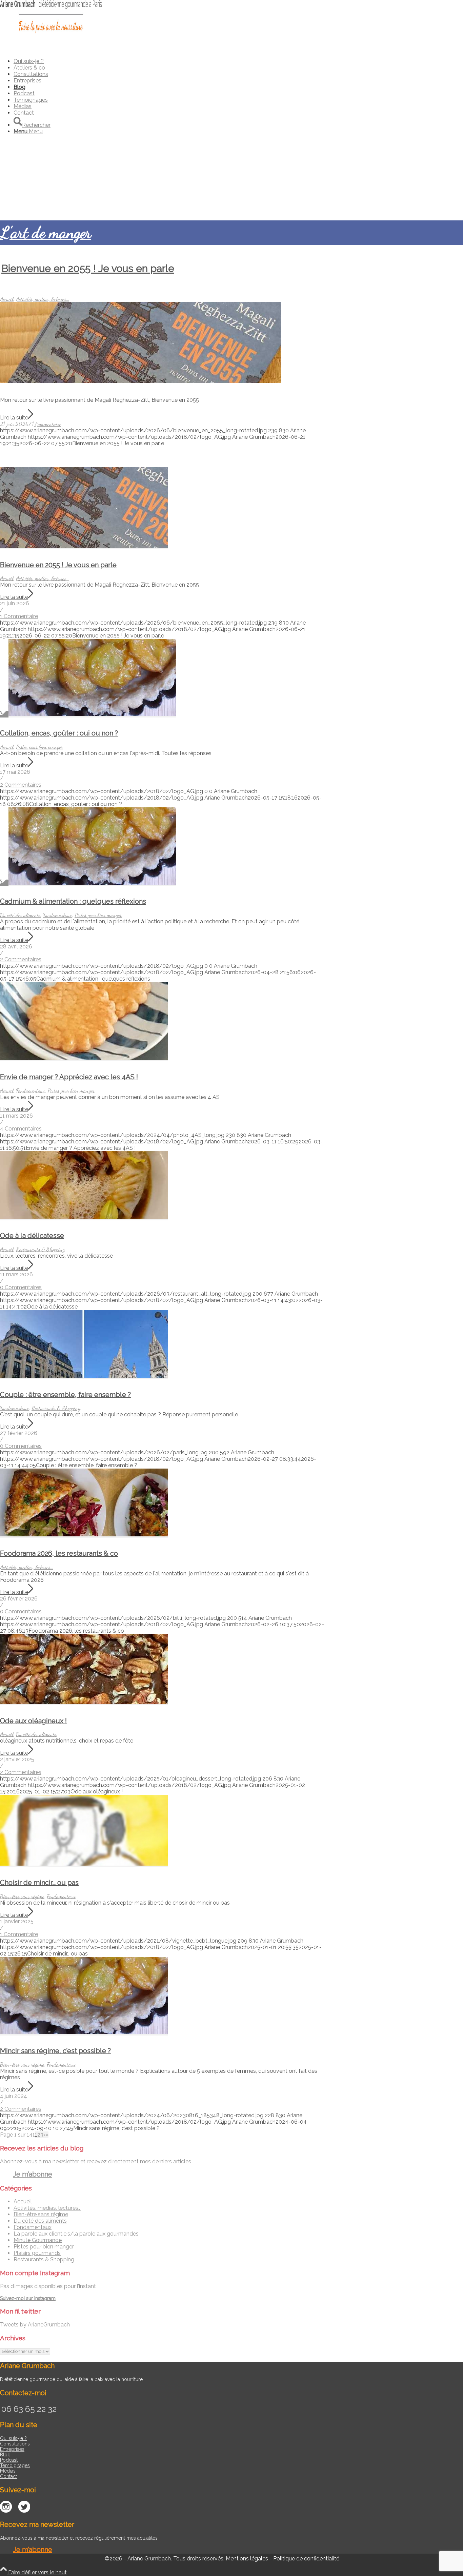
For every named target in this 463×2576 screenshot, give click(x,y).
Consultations (15, 2444)
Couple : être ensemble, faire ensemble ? (65, 1395)
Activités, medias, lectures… (47, 2208)
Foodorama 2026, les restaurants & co (59, 1553)
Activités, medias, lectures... (43, 299)
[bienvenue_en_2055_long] (141, 381)
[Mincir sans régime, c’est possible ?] (84, 2032)
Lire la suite (14, 418)
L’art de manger (46, 232)
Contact (8, 2476)
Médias (8, 2471)
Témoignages (15, 2465)
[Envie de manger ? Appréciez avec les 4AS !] (84, 1058)
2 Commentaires (21, 785)
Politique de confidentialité (306, 2559)
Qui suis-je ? (13, 2438)
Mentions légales (247, 2559)
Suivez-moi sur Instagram (28, 2298)
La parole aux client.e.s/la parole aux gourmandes (76, 2234)
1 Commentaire (46, 424)
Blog (5, 2455)
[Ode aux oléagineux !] (84, 1702)
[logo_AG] (51, 32)
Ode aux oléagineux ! (33, 1721)
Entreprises (12, 2449)
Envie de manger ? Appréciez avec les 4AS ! (69, 1077)
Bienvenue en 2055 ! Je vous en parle (88, 268)
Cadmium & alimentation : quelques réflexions (73, 901)
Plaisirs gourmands (37, 2253)
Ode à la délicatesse (32, 1236)
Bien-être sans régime (22, 1896)
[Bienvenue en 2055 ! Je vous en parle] (84, 546)
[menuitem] (229, 61)
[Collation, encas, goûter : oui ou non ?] (88, 714)
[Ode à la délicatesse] (84, 1217)
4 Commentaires (21, 1129)
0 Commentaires (21, 1287)
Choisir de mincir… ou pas (39, 1883)
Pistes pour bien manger (39, 747)
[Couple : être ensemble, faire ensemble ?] (84, 1376)
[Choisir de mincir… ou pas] (84, 1864)
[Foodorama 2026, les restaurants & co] (84, 1535)
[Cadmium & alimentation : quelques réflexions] (88, 883)
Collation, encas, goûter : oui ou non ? (59, 733)
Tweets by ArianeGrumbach (35, 2325)
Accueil (7, 299)
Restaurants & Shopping (40, 1249)
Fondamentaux (58, 915)
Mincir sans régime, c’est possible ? (55, 2051)
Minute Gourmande (38, 2240)
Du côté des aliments (20, 915)
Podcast (9, 2460)
